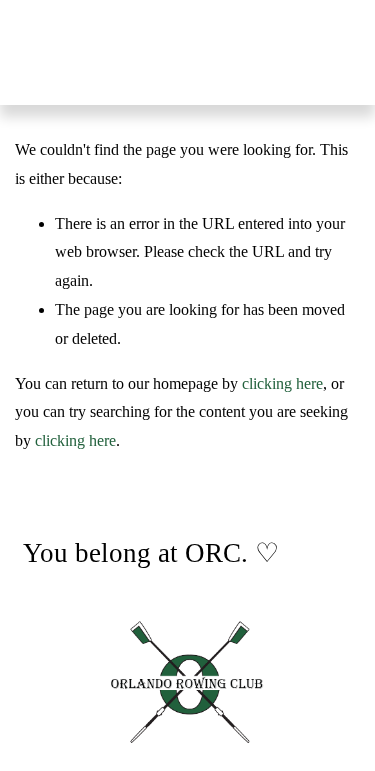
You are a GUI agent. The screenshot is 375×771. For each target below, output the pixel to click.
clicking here (282, 383)
